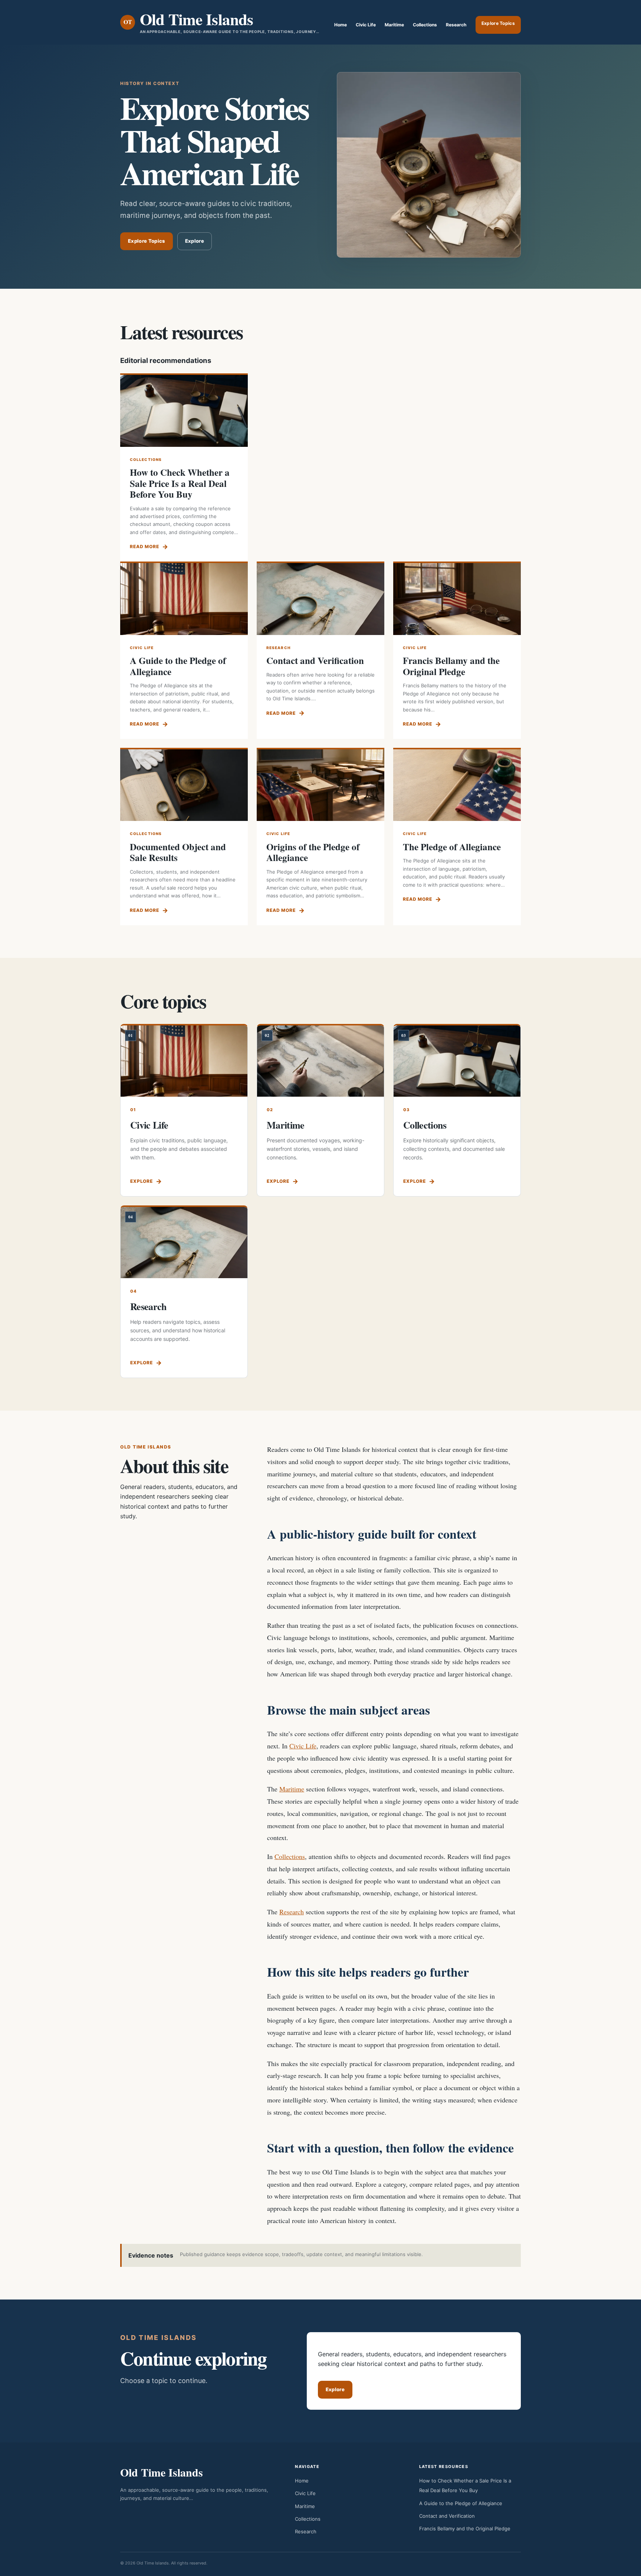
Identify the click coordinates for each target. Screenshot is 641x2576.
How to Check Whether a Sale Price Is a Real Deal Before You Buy (180, 483)
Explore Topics (498, 23)
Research (456, 25)
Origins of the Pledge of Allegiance (313, 852)
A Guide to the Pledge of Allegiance (178, 666)
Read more (144, 546)
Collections (425, 25)
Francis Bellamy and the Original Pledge (451, 666)
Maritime (394, 25)
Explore (195, 241)
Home (341, 25)
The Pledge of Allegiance (452, 847)
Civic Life (366, 25)
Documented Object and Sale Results (178, 852)
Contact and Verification (315, 660)
